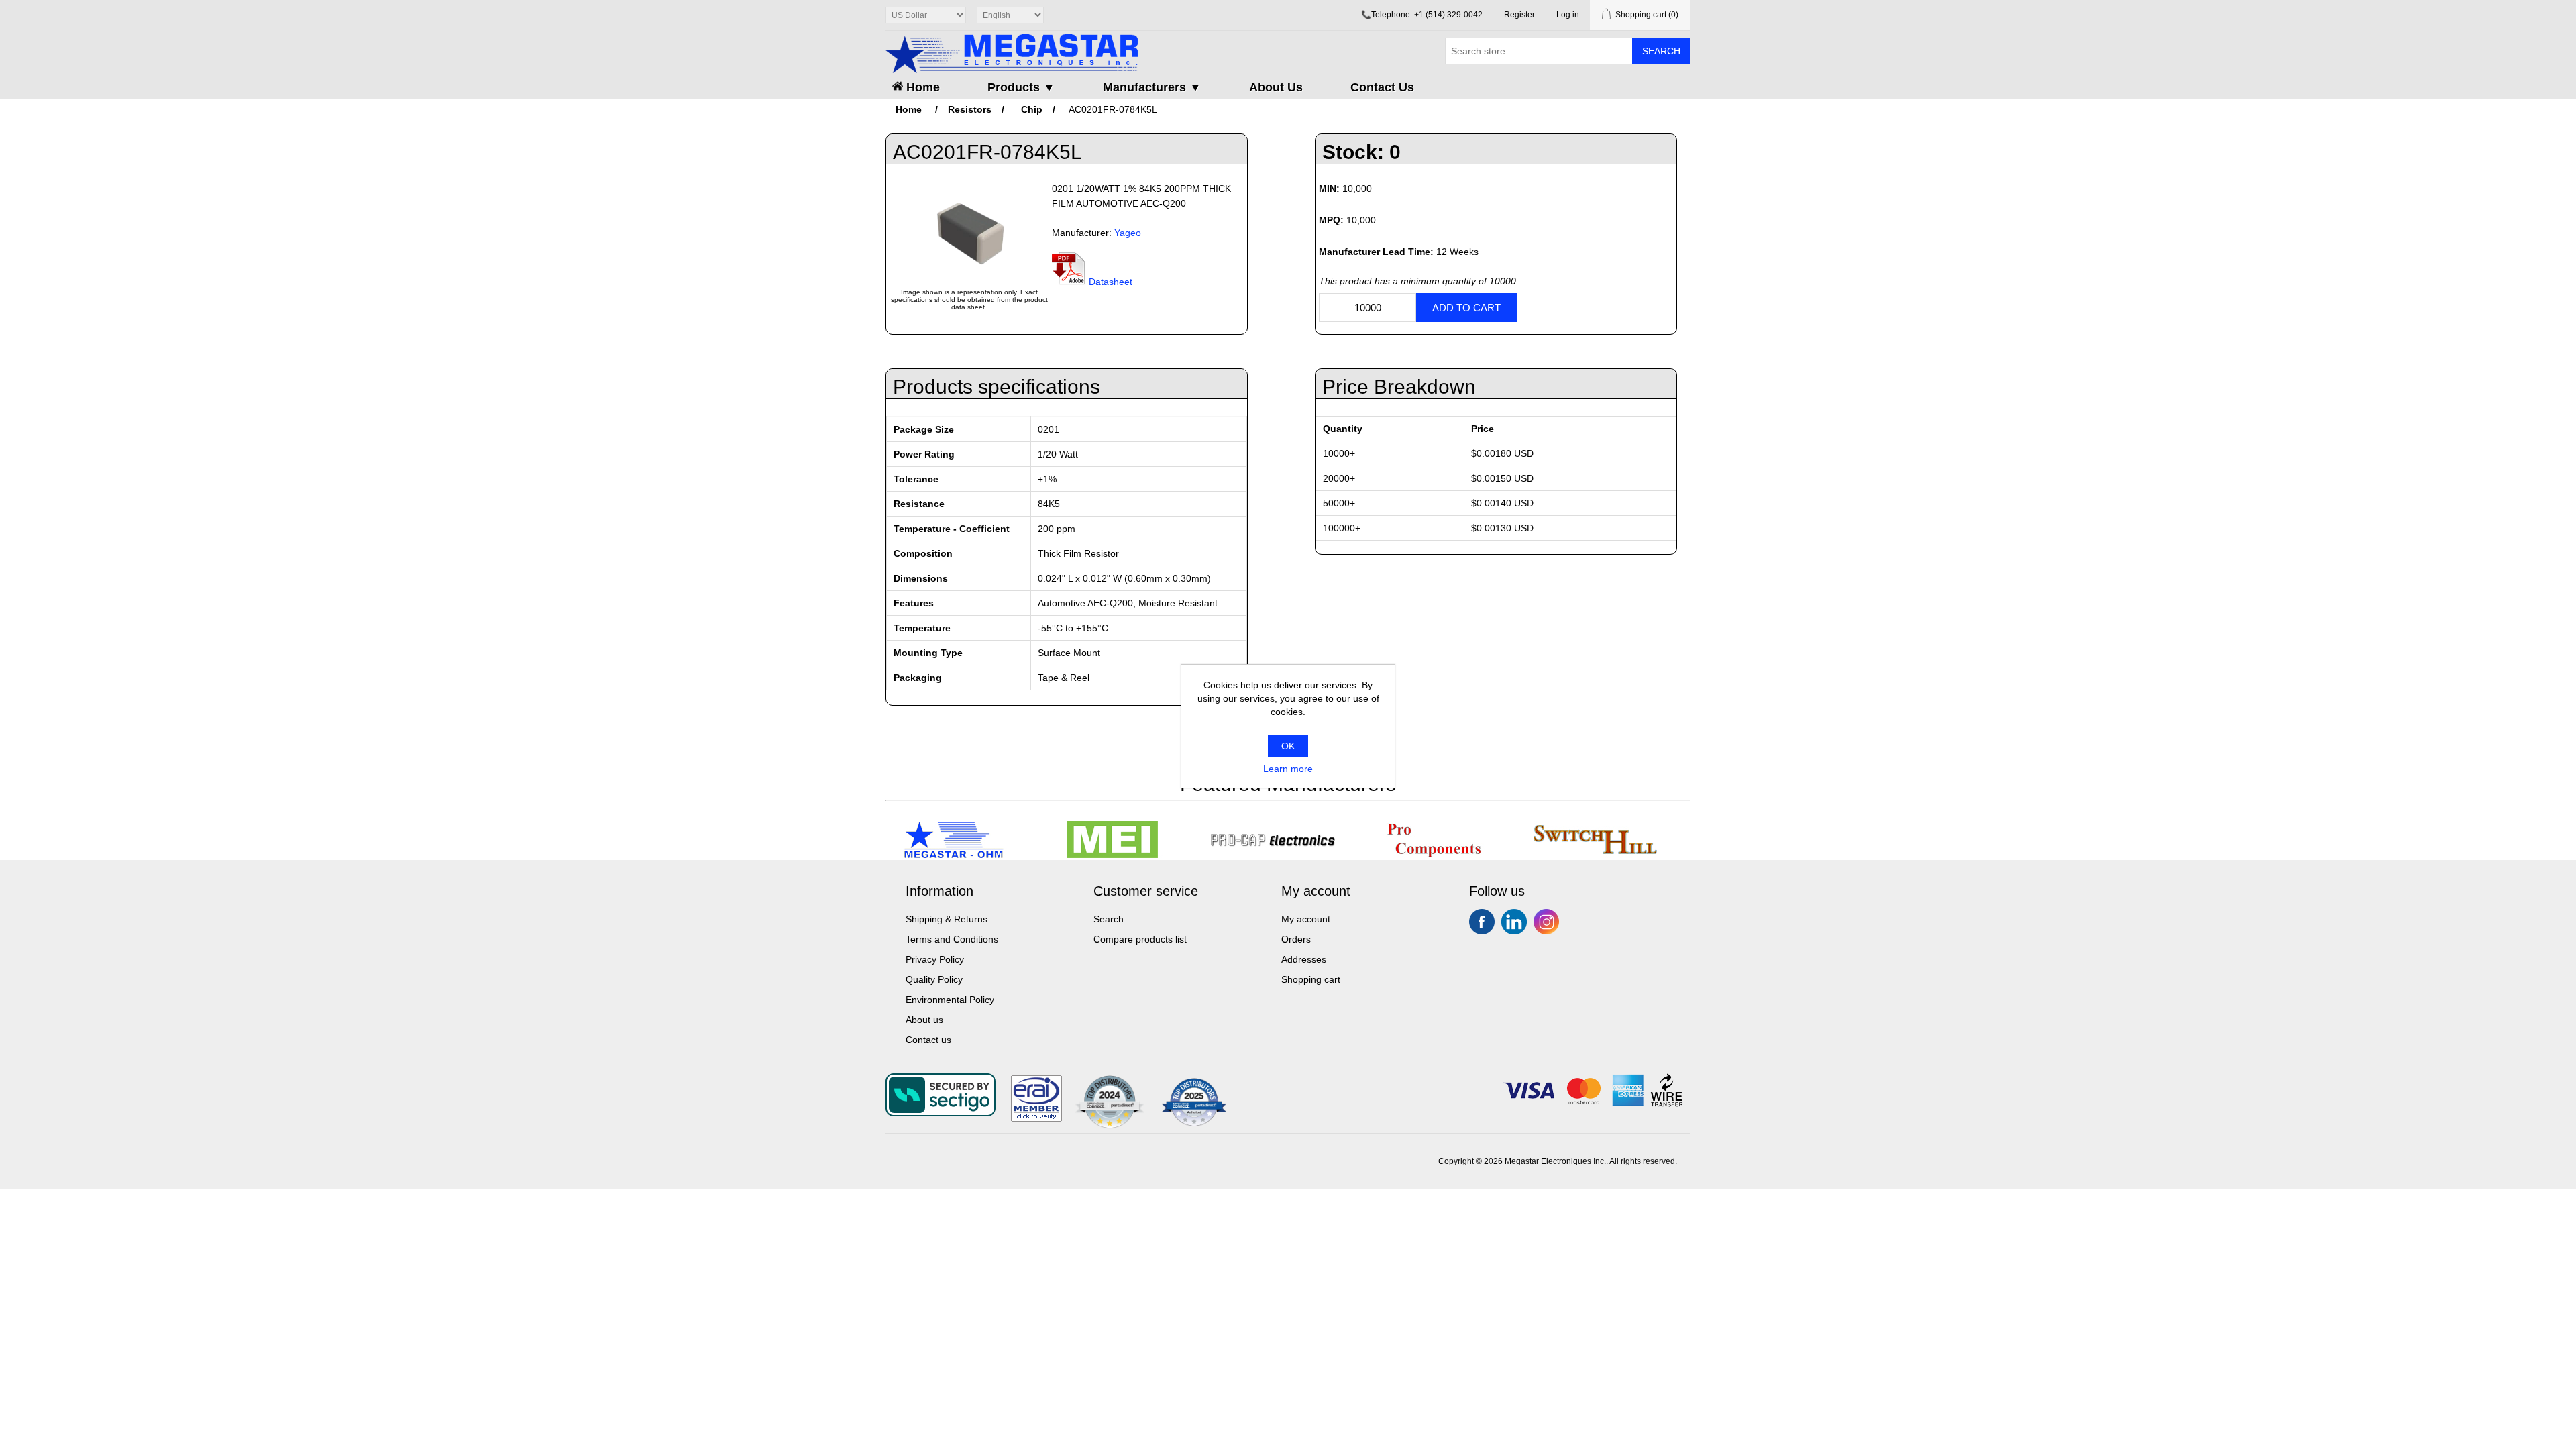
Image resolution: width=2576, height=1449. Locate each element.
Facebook (1482, 922)
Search (1661, 51)
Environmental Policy (950, 1000)
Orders (1296, 939)
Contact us (928, 1040)
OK (1288, 746)
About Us (1276, 87)
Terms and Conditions (952, 939)
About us (924, 1020)
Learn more (1288, 769)
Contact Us (1382, 87)
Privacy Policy (935, 959)
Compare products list (1140, 939)
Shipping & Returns (947, 919)
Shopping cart (1311, 979)
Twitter (1514, 922)
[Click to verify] (1036, 1118)
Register (1519, 15)
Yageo (1128, 233)
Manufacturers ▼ (1152, 87)
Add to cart (1466, 308)
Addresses (1304, 959)
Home (921, 87)
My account (1306, 919)
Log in (1568, 15)
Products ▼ (1021, 87)
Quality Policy (934, 979)
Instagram (1546, 922)
